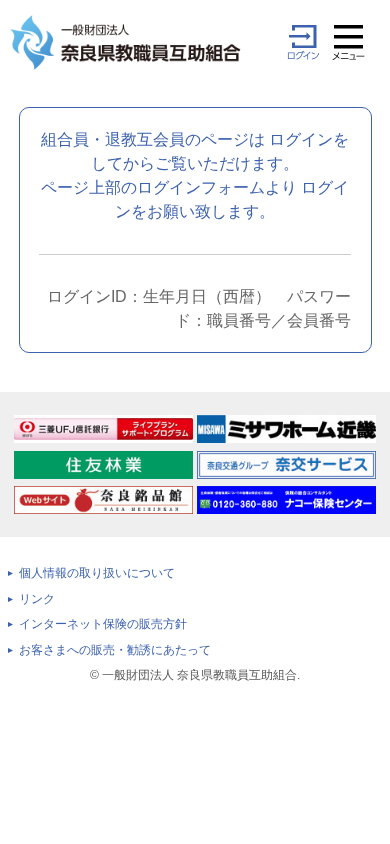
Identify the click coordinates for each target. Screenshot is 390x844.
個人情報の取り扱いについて (97, 573)
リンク (37, 599)
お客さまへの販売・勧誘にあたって (115, 650)
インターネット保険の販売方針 (103, 624)
